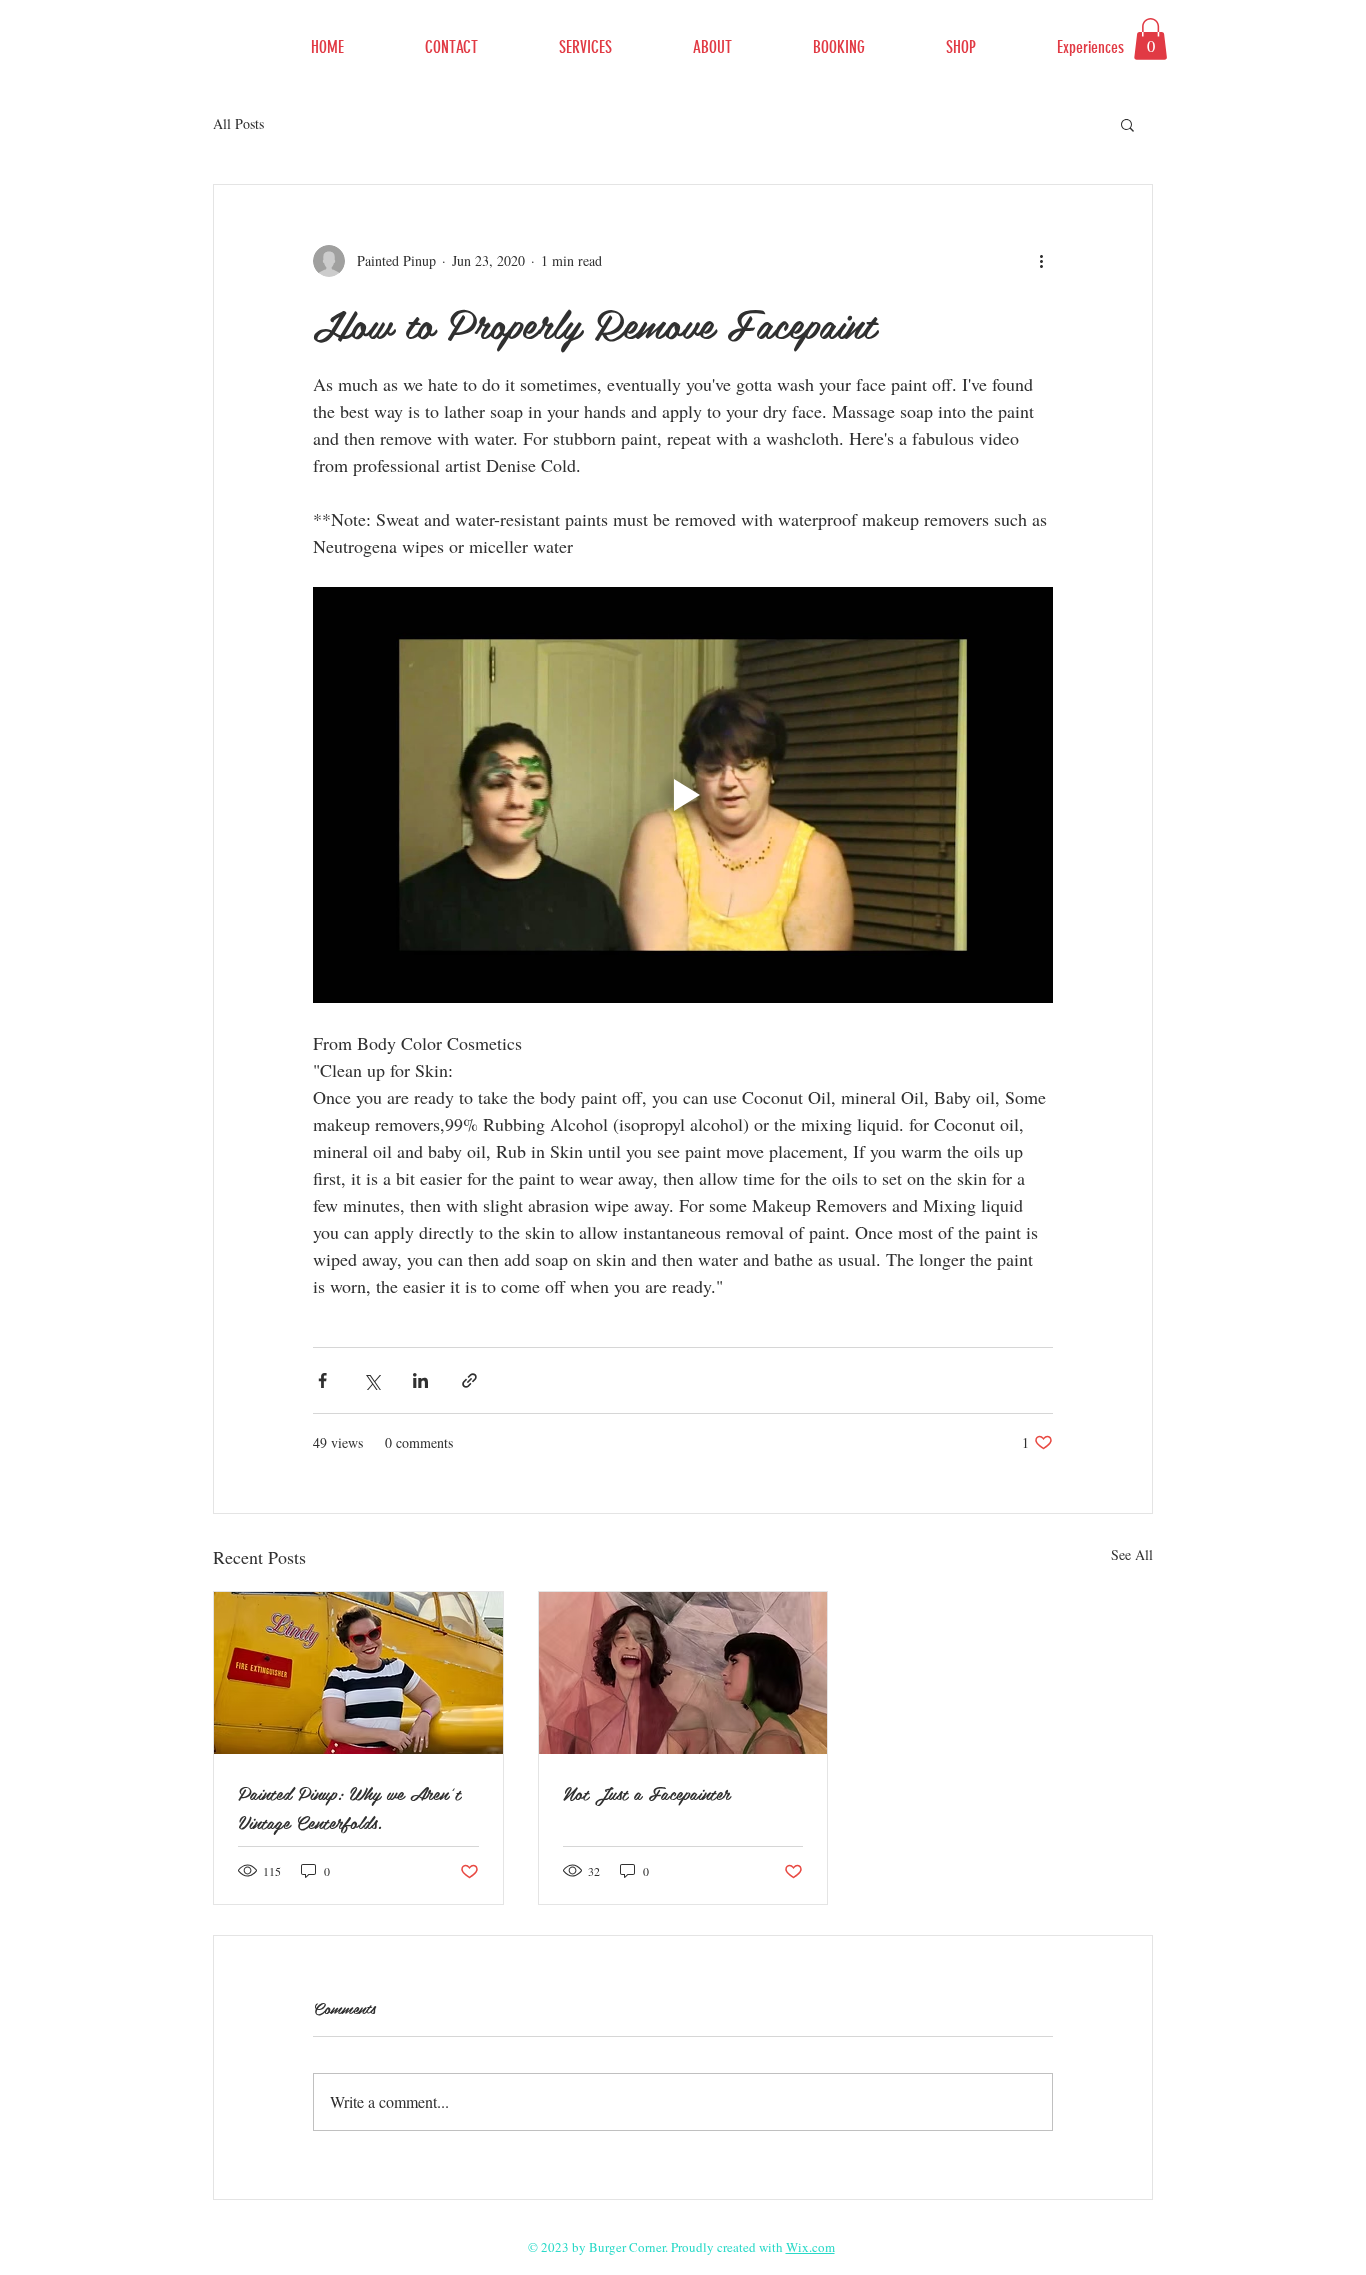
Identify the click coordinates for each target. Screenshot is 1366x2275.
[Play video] (683, 795)
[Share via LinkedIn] (420, 1380)
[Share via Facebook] (322, 1380)
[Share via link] (469, 1380)
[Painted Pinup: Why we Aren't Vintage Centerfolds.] (358, 1673)
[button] (1150, 39)
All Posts (238, 123)
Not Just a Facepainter (646, 1792)
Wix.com (810, 2247)
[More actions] (1041, 261)
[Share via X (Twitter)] (371, 1380)
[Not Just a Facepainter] (683, 1673)
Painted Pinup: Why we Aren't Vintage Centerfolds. (349, 1807)
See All (1132, 1554)
